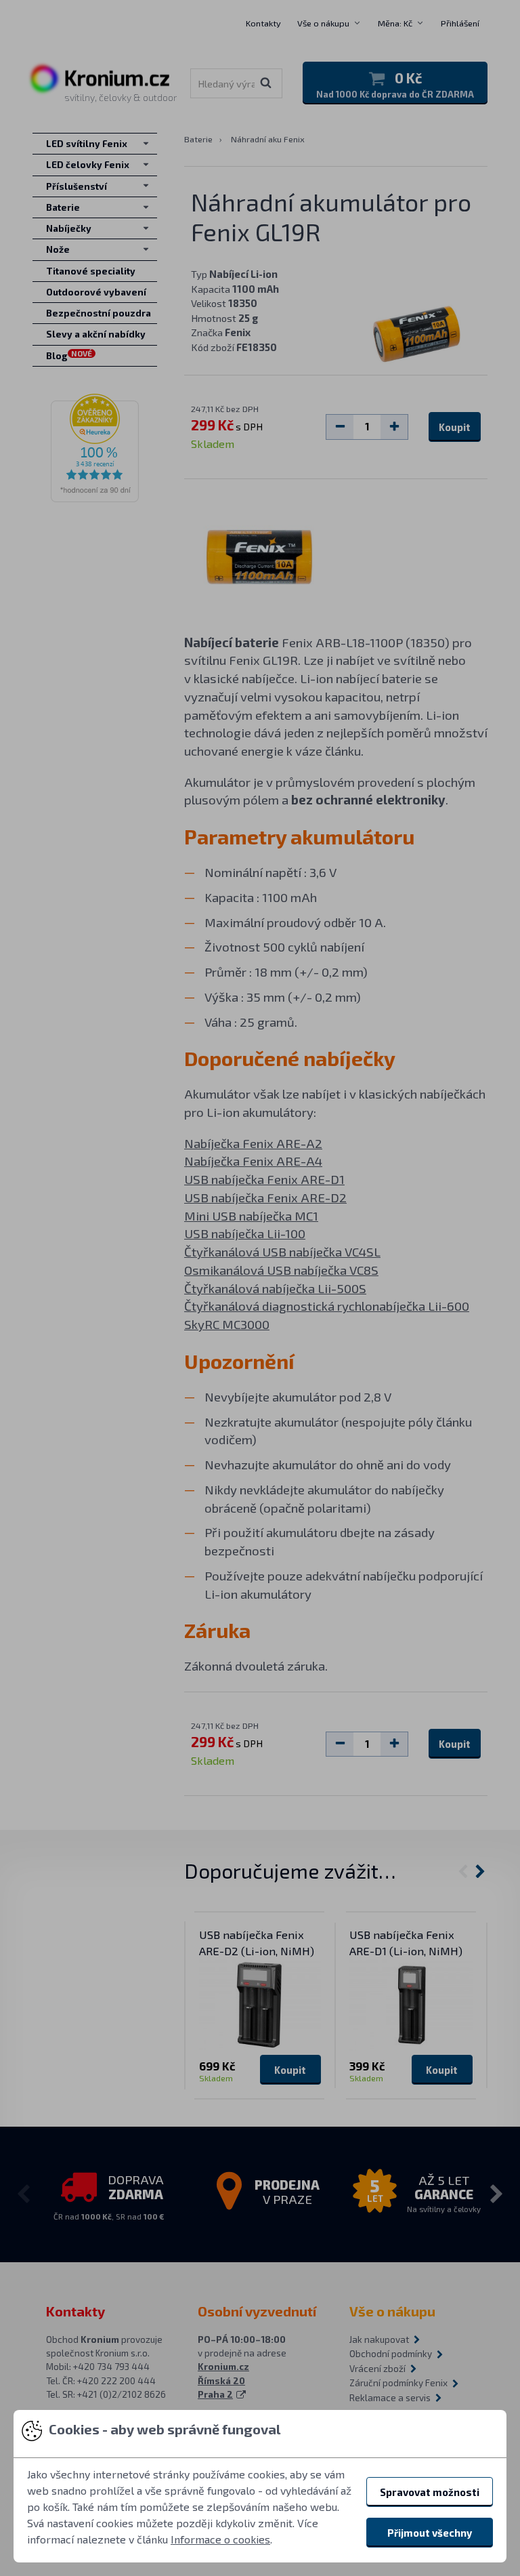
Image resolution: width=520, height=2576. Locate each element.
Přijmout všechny (430, 2533)
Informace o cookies (220, 2539)
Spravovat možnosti (430, 2492)
